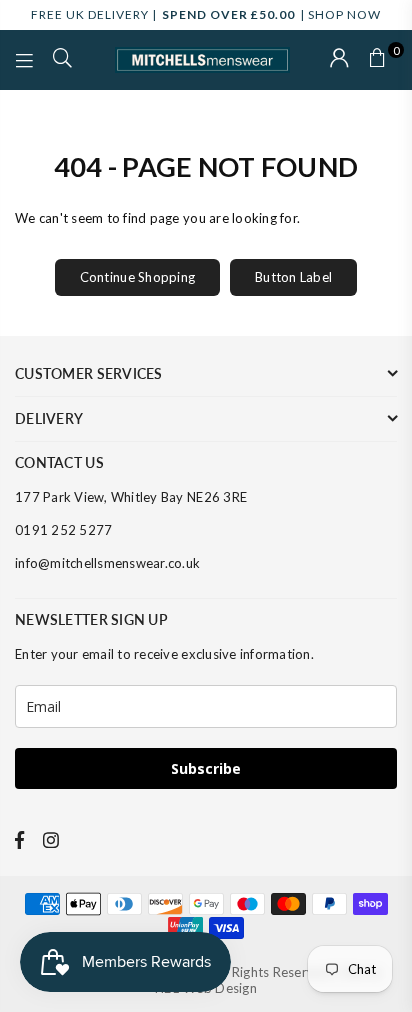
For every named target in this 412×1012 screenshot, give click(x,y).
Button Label (293, 277)
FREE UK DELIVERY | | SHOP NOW (206, 14)
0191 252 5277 (63, 530)
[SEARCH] (63, 60)
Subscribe (206, 768)
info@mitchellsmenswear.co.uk (107, 563)
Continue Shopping (137, 277)
